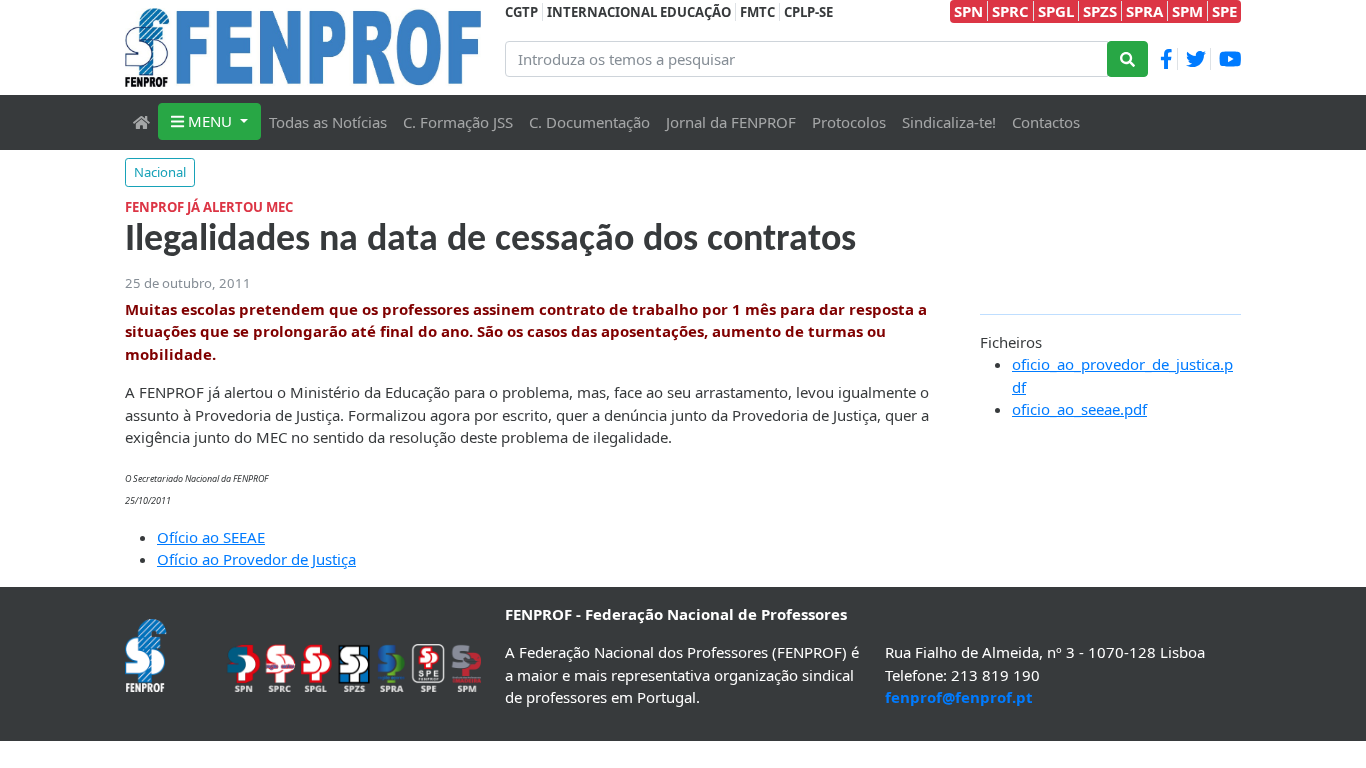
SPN (968, 11)
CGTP (521, 12)
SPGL (1056, 11)
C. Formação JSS (458, 122)
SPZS (1100, 11)
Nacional (160, 172)
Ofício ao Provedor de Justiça (256, 559)
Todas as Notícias (328, 122)
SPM (1187, 11)
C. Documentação (589, 122)
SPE (1224, 11)
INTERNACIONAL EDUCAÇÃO (639, 12)
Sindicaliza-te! (949, 122)
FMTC (757, 12)
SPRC (1010, 11)
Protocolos (849, 122)
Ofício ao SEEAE (211, 537)
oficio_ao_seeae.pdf (1079, 409)
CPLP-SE (808, 12)
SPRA (1144, 11)
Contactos (1046, 122)
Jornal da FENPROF (731, 122)
